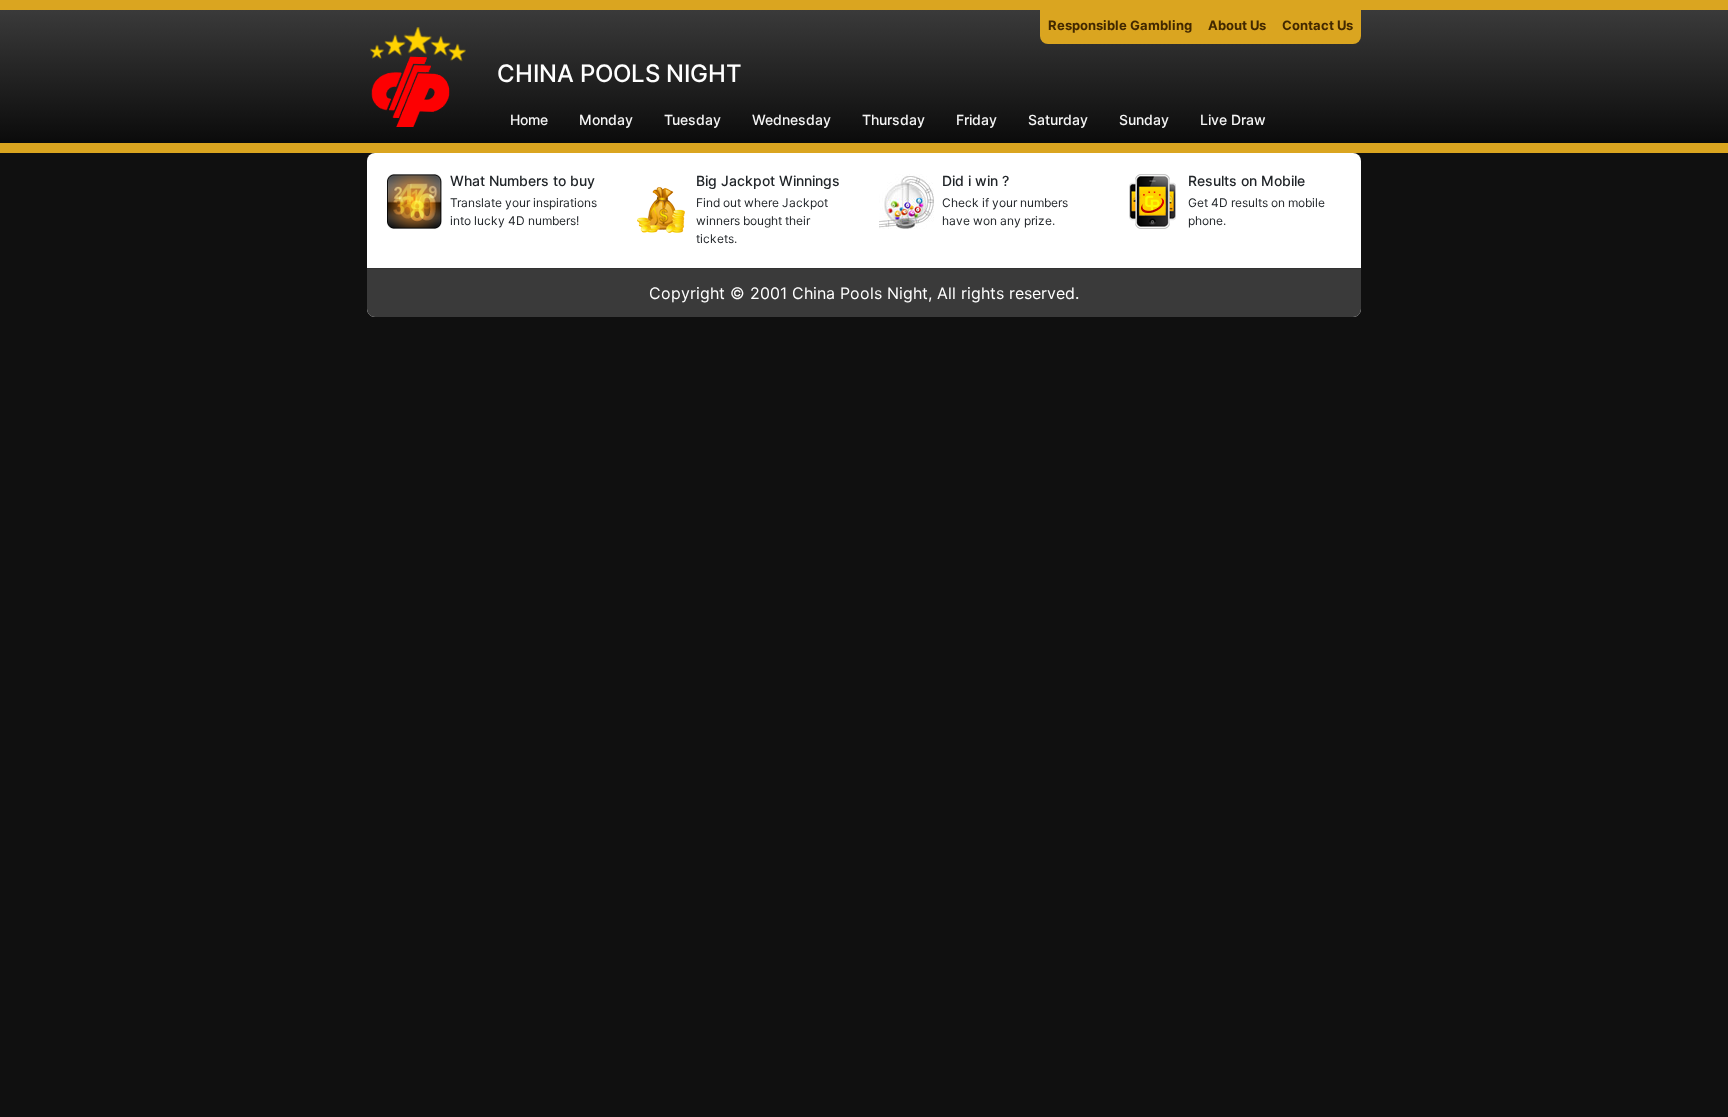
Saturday (1058, 119)
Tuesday (692, 119)
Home (529, 119)
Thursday (893, 119)
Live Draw (1233, 119)
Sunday (1144, 119)
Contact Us (1317, 25)
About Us (1237, 25)
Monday (606, 119)
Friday (976, 119)
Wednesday (791, 119)
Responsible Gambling (1120, 25)
